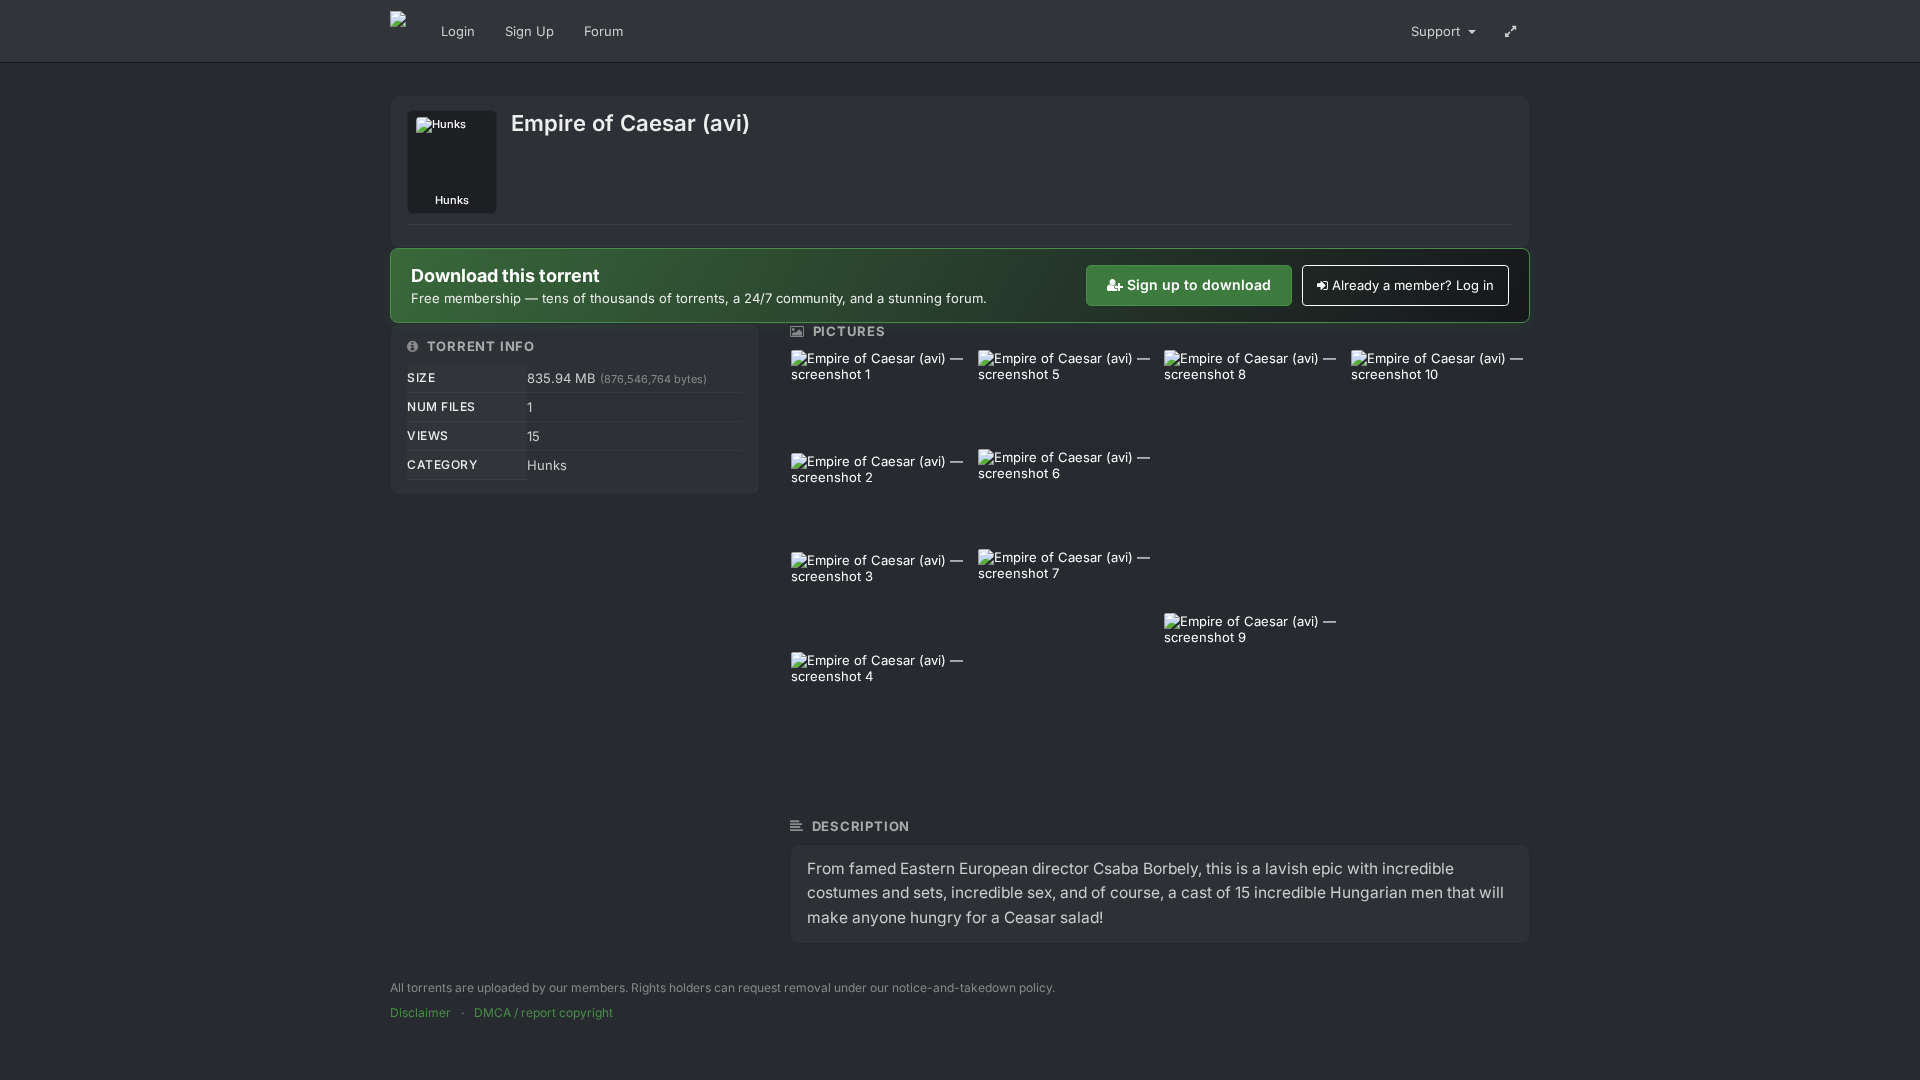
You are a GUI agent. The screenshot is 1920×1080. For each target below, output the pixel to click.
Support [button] (1437, 31)
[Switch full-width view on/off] (1510, 31)
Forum (603, 31)
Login (458, 31)
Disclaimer (420, 1012)
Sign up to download (1199, 284)
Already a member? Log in (1413, 285)
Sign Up (529, 31)
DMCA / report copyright (543, 1012)
